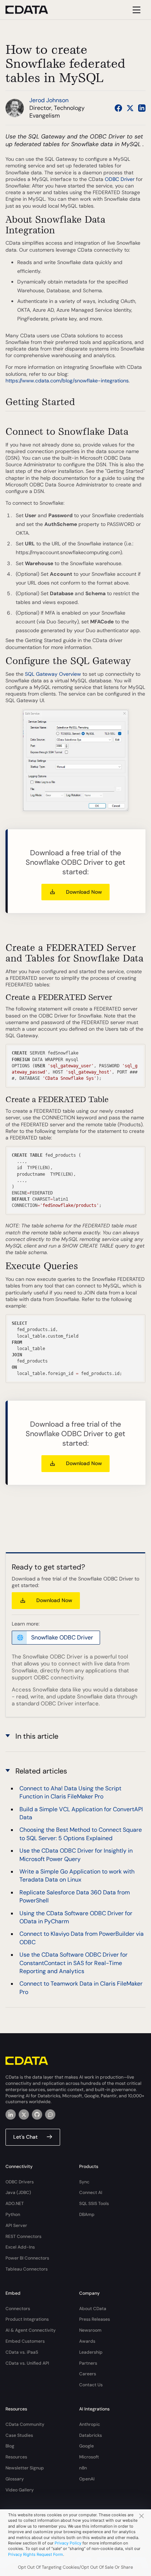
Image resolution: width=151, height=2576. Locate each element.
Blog (10, 2446)
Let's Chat (25, 2137)
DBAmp (87, 2214)
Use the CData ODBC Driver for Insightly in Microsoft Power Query (76, 1855)
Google (86, 2446)
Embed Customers (25, 2341)
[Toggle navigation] (135, 10)
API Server (16, 2225)
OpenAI (87, 2479)
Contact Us (91, 2385)
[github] (37, 2114)
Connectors (18, 2309)
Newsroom (90, 2330)
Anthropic (90, 2424)
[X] (24, 2114)
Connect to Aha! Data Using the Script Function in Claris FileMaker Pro (70, 1792)
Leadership (91, 2352)
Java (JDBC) (18, 2193)
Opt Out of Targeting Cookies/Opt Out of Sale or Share (75, 2567)
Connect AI (91, 2193)
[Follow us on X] (130, 108)
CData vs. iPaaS (22, 2352)
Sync (84, 2182)
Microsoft (89, 2457)
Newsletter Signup (25, 2468)
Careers (88, 2374)
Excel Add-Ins (20, 2247)
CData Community (25, 2424)
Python (13, 2214)
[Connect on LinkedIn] (142, 108)
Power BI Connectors (27, 2258)
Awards (87, 2341)
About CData (93, 2309)
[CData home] (32, 10)
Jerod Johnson (49, 100)
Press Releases (95, 2319)
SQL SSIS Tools (94, 2204)
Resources (16, 2457)
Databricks (91, 2435)
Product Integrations (27, 2319)
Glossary (15, 2479)
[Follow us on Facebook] (118, 108)
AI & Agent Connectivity (31, 2330)
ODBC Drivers (20, 2182)
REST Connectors (23, 2236)
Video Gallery (20, 2490)
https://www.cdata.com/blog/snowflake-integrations (67, 381)
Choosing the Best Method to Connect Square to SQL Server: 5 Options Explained (81, 1834)
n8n (83, 2468)
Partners (88, 2363)
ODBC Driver (120, 179)
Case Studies (19, 2435)
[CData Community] (50, 2114)
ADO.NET (15, 2204)
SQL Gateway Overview (53, 674)
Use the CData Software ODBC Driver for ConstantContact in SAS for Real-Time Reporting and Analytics (73, 1963)
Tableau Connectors (27, 2269)
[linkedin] (11, 2114)
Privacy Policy (68, 2543)
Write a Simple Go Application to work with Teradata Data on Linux (77, 1876)
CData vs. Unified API (27, 2363)
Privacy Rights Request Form (36, 2554)
